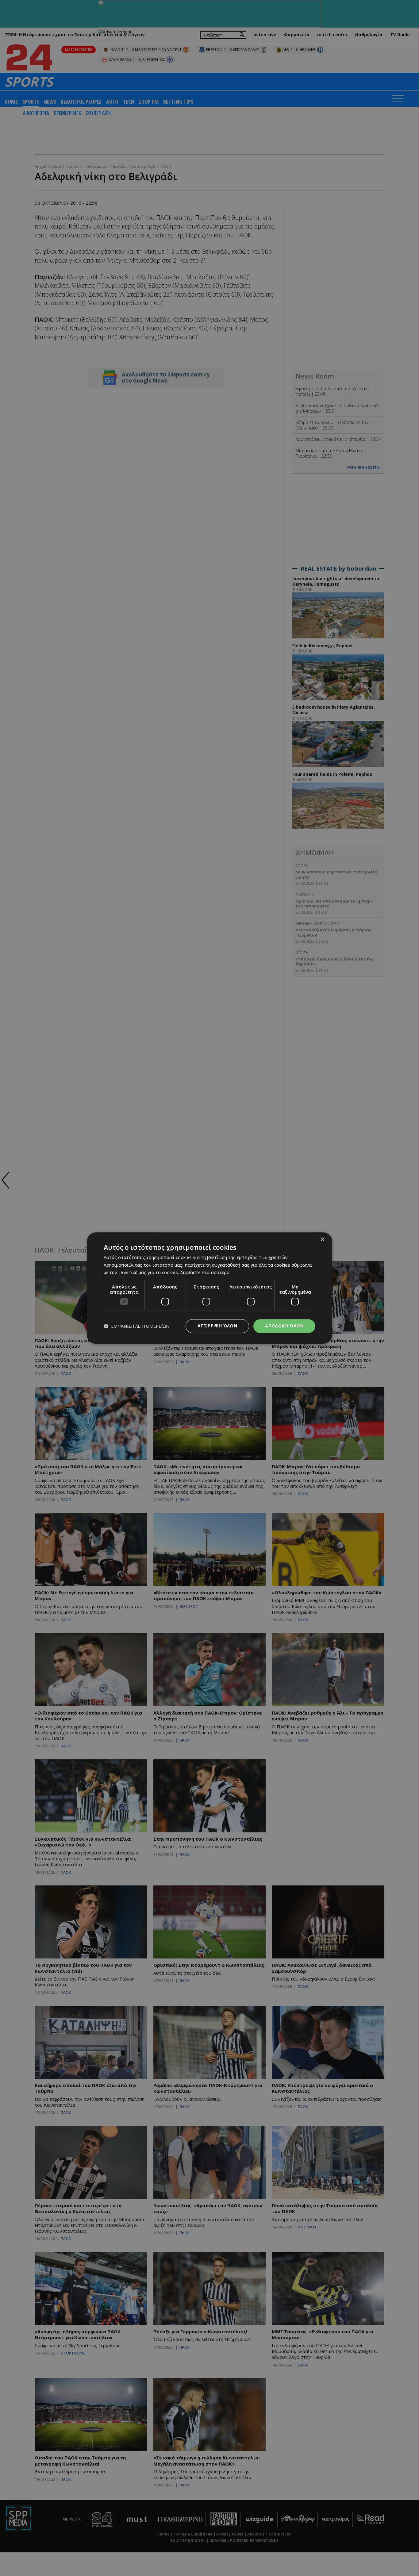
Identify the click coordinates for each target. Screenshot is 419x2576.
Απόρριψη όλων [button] (217, 1326)
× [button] (322, 1240)
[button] (136, 1326)
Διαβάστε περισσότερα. (205, 1273)
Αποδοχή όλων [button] (284, 1326)
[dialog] (209, 1288)
